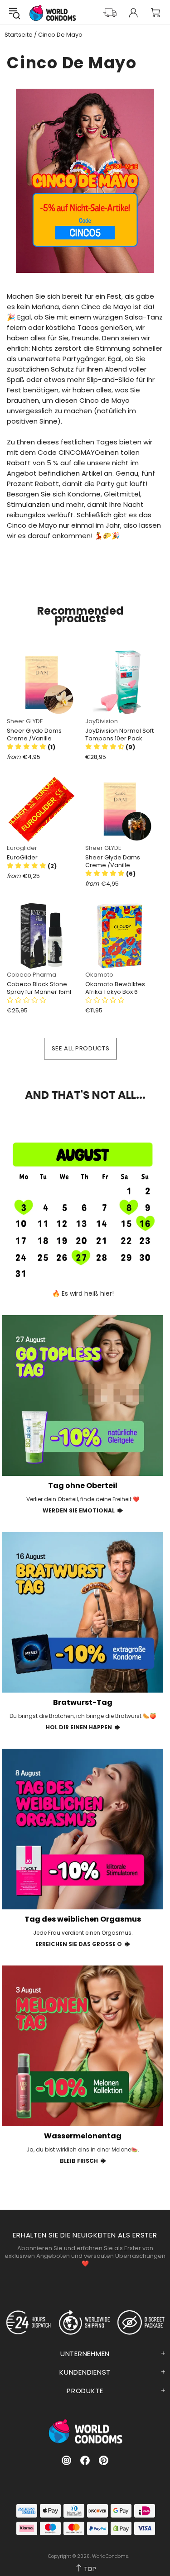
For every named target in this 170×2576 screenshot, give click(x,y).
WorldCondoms (53, 13)
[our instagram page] (66, 2460)
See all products (80, 1048)
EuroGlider (22, 857)
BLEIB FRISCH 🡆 (83, 2161)
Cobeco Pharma (32, 975)
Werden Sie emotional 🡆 (83, 1510)
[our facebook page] (85, 2460)
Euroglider (22, 848)
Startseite (19, 35)
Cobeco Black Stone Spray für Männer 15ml (39, 988)
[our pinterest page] (104, 2460)
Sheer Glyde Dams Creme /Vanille (34, 735)
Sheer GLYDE (25, 721)
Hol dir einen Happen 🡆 (83, 1727)
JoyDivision (102, 721)
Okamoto (99, 975)
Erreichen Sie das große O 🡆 (83, 1944)
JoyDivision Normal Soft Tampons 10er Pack (119, 735)
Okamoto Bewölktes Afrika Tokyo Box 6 (115, 988)
